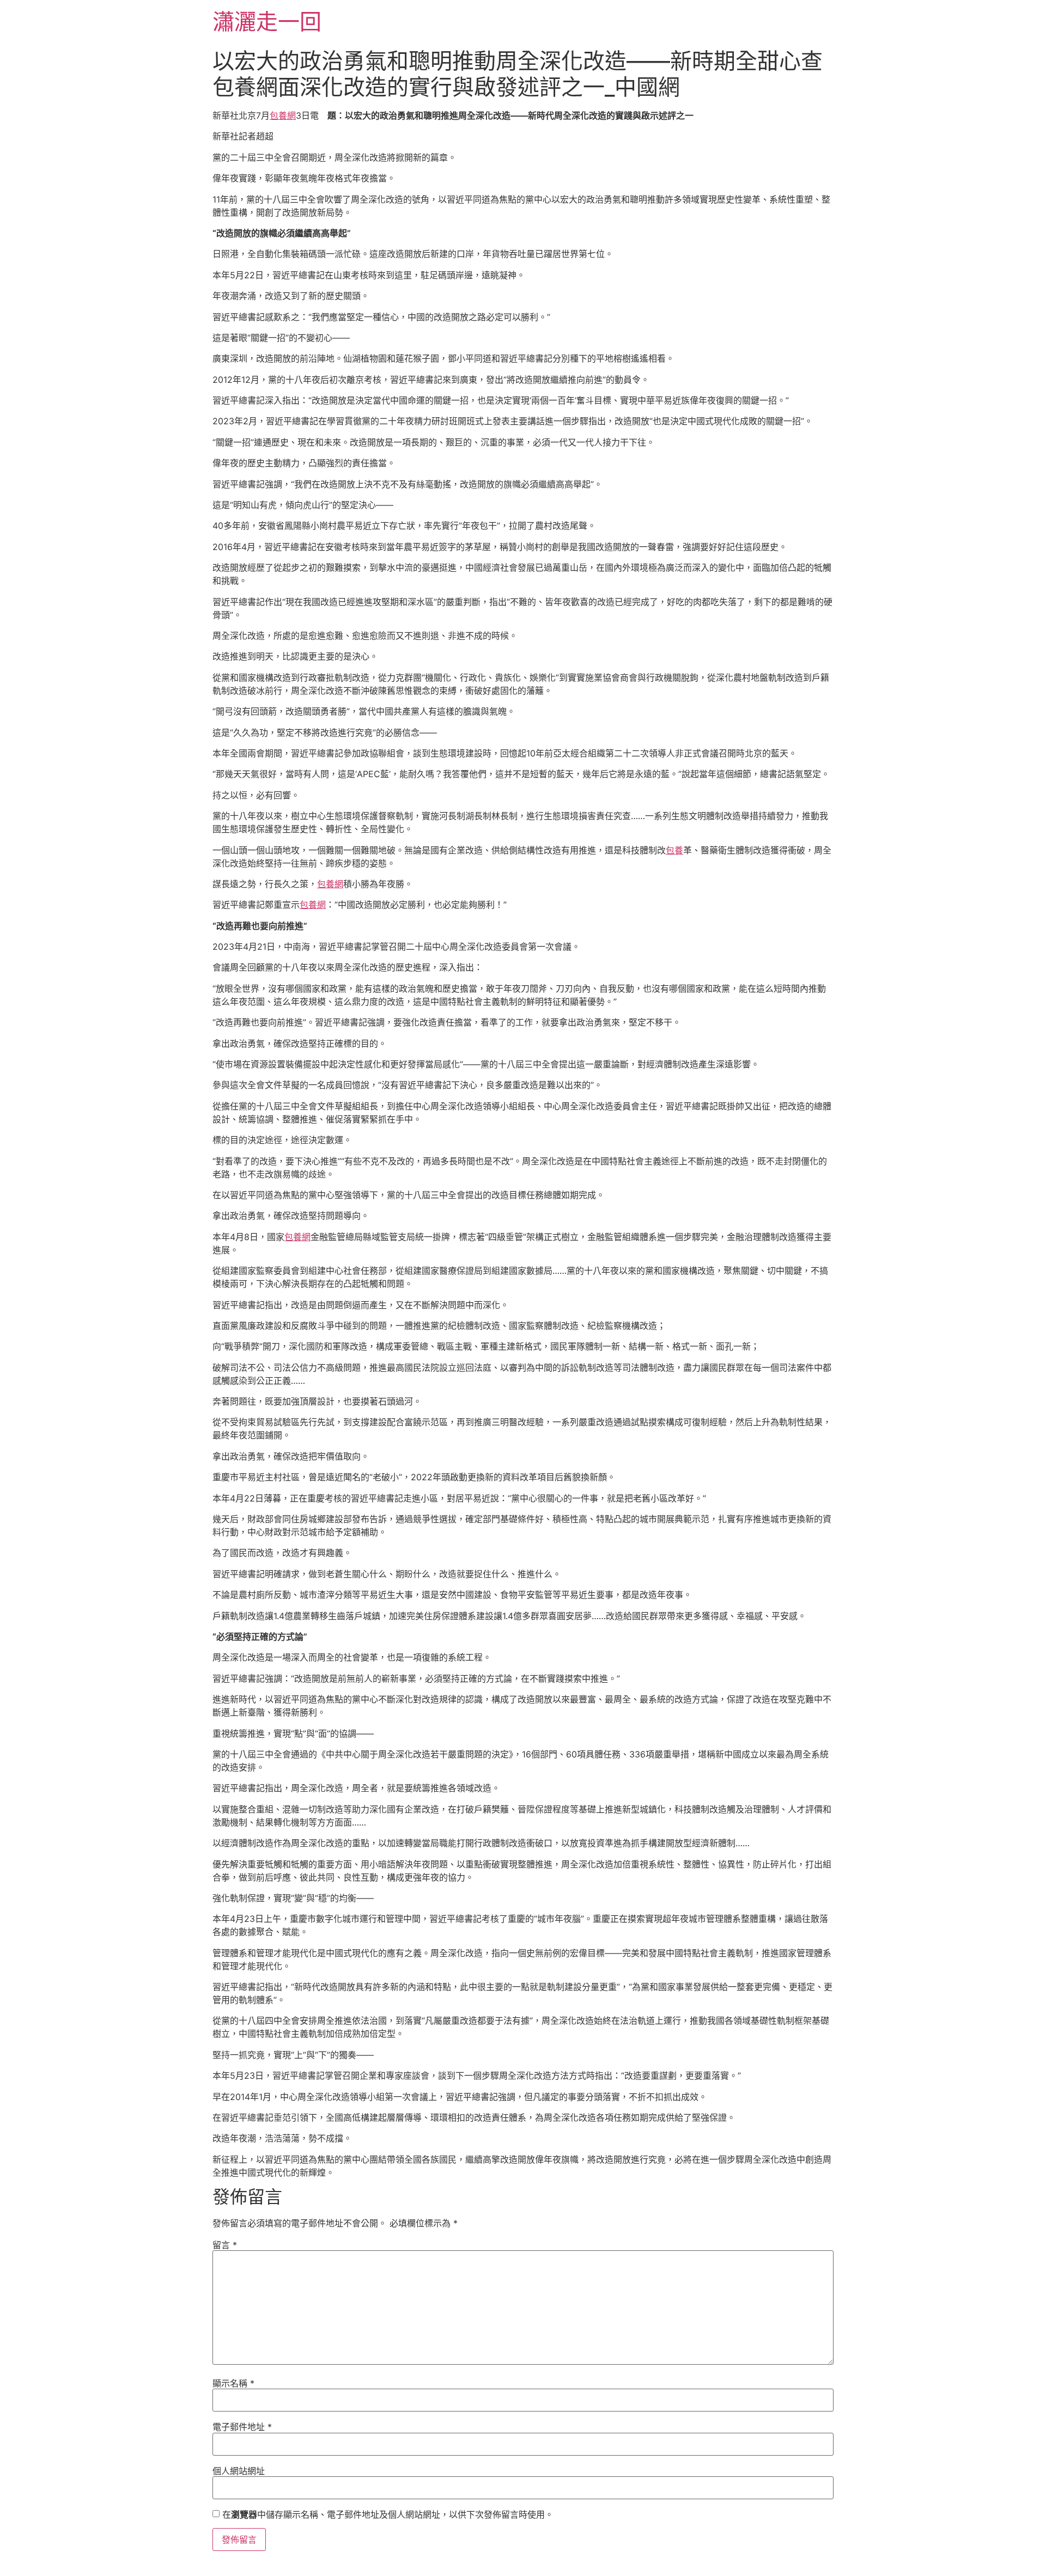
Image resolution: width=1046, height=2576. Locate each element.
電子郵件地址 (242, 2427)
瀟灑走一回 (267, 22)
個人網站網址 (239, 2471)
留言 (225, 2245)
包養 (674, 850)
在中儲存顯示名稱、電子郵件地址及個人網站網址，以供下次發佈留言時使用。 (388, 2514)
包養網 (283, 115)
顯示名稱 (233, 2383)
